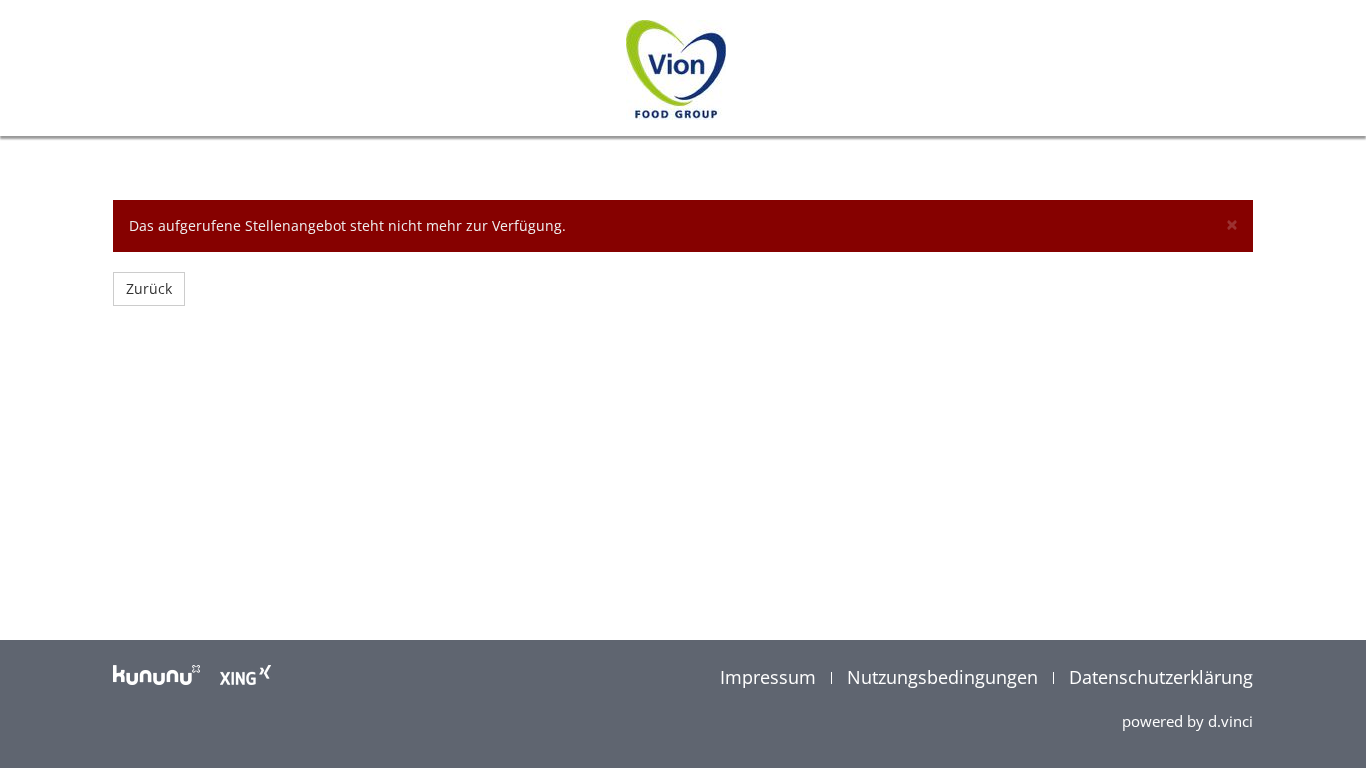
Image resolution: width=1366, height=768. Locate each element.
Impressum (770, 677)
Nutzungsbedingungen (945, 677)
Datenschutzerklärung (1161, 677)
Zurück (149, 288)
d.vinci (1230, 721)
